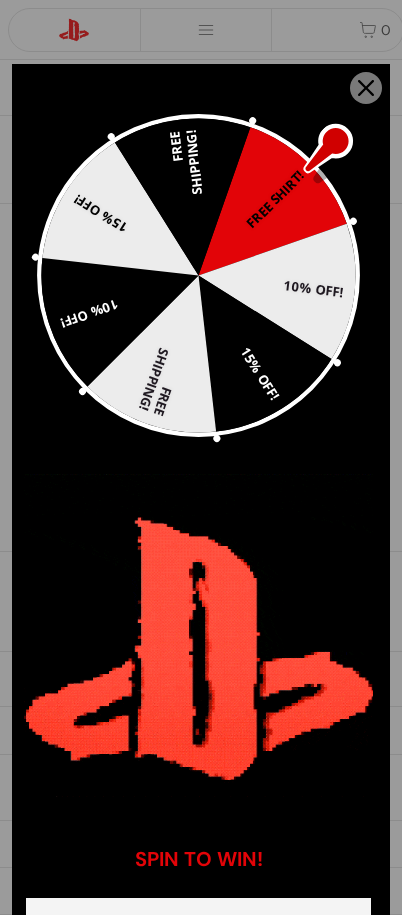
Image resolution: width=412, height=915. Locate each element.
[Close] (366, 88)
